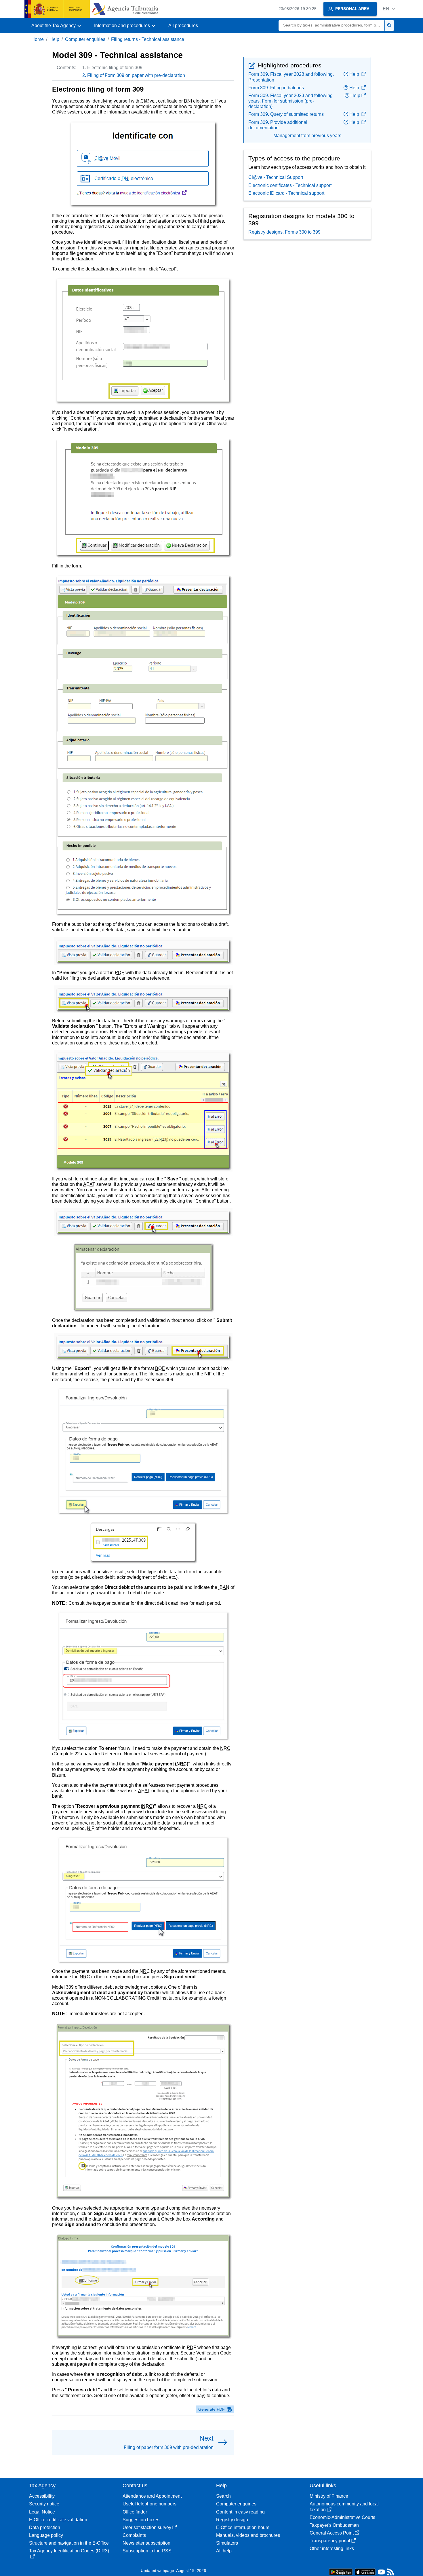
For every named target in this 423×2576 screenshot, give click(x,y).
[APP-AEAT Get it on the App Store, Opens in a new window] (365, 2572)
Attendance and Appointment (152, 2496)
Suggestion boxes (141, 2520)
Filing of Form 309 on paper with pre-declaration (136, 75)
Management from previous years (307, 136)
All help (224, 2551)
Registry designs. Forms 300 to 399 (284, 232)
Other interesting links (332, 2548)
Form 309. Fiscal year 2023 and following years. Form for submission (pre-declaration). (290, 101)
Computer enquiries (85, 39)
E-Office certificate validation (58, 2520)
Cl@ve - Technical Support (276, 177)
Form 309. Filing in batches (276, 88)
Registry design (232, 2520)
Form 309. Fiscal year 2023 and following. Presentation (291, 77)
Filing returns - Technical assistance (148, 39)
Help (54, 39)
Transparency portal (330, 2541)
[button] (389, 9)
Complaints (134, 2535)
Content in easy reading (240, 2512)
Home (38, 39)
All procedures (183, 25)
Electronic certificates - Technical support (290, 185)
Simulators (227, 2543)
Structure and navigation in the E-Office (69, 2543)
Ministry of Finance (329, 2496)
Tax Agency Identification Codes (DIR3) (69, 2551)
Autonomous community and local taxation (344, 2507)
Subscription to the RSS (147, 2551)
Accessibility (42, 2496)
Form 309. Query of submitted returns (286, 114)
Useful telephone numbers (149, 2504)
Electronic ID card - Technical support (286, 193)
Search (223, 2496)
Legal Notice (42, 2512)
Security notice (44, 2504)
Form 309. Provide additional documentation (278, 125)
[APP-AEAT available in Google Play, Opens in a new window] (341, 2572)
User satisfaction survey (147, 2527)
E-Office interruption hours (243, 2527)
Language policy (46, 2535)
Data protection (45, 2527)
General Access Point (332, 2533)
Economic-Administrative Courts (342, 2517)
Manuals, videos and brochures (248, 2535)
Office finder (135, 2512)
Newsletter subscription (146, 2543)
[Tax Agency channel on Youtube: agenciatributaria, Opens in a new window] (381, 2573)
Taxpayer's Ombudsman (334, 2525)
